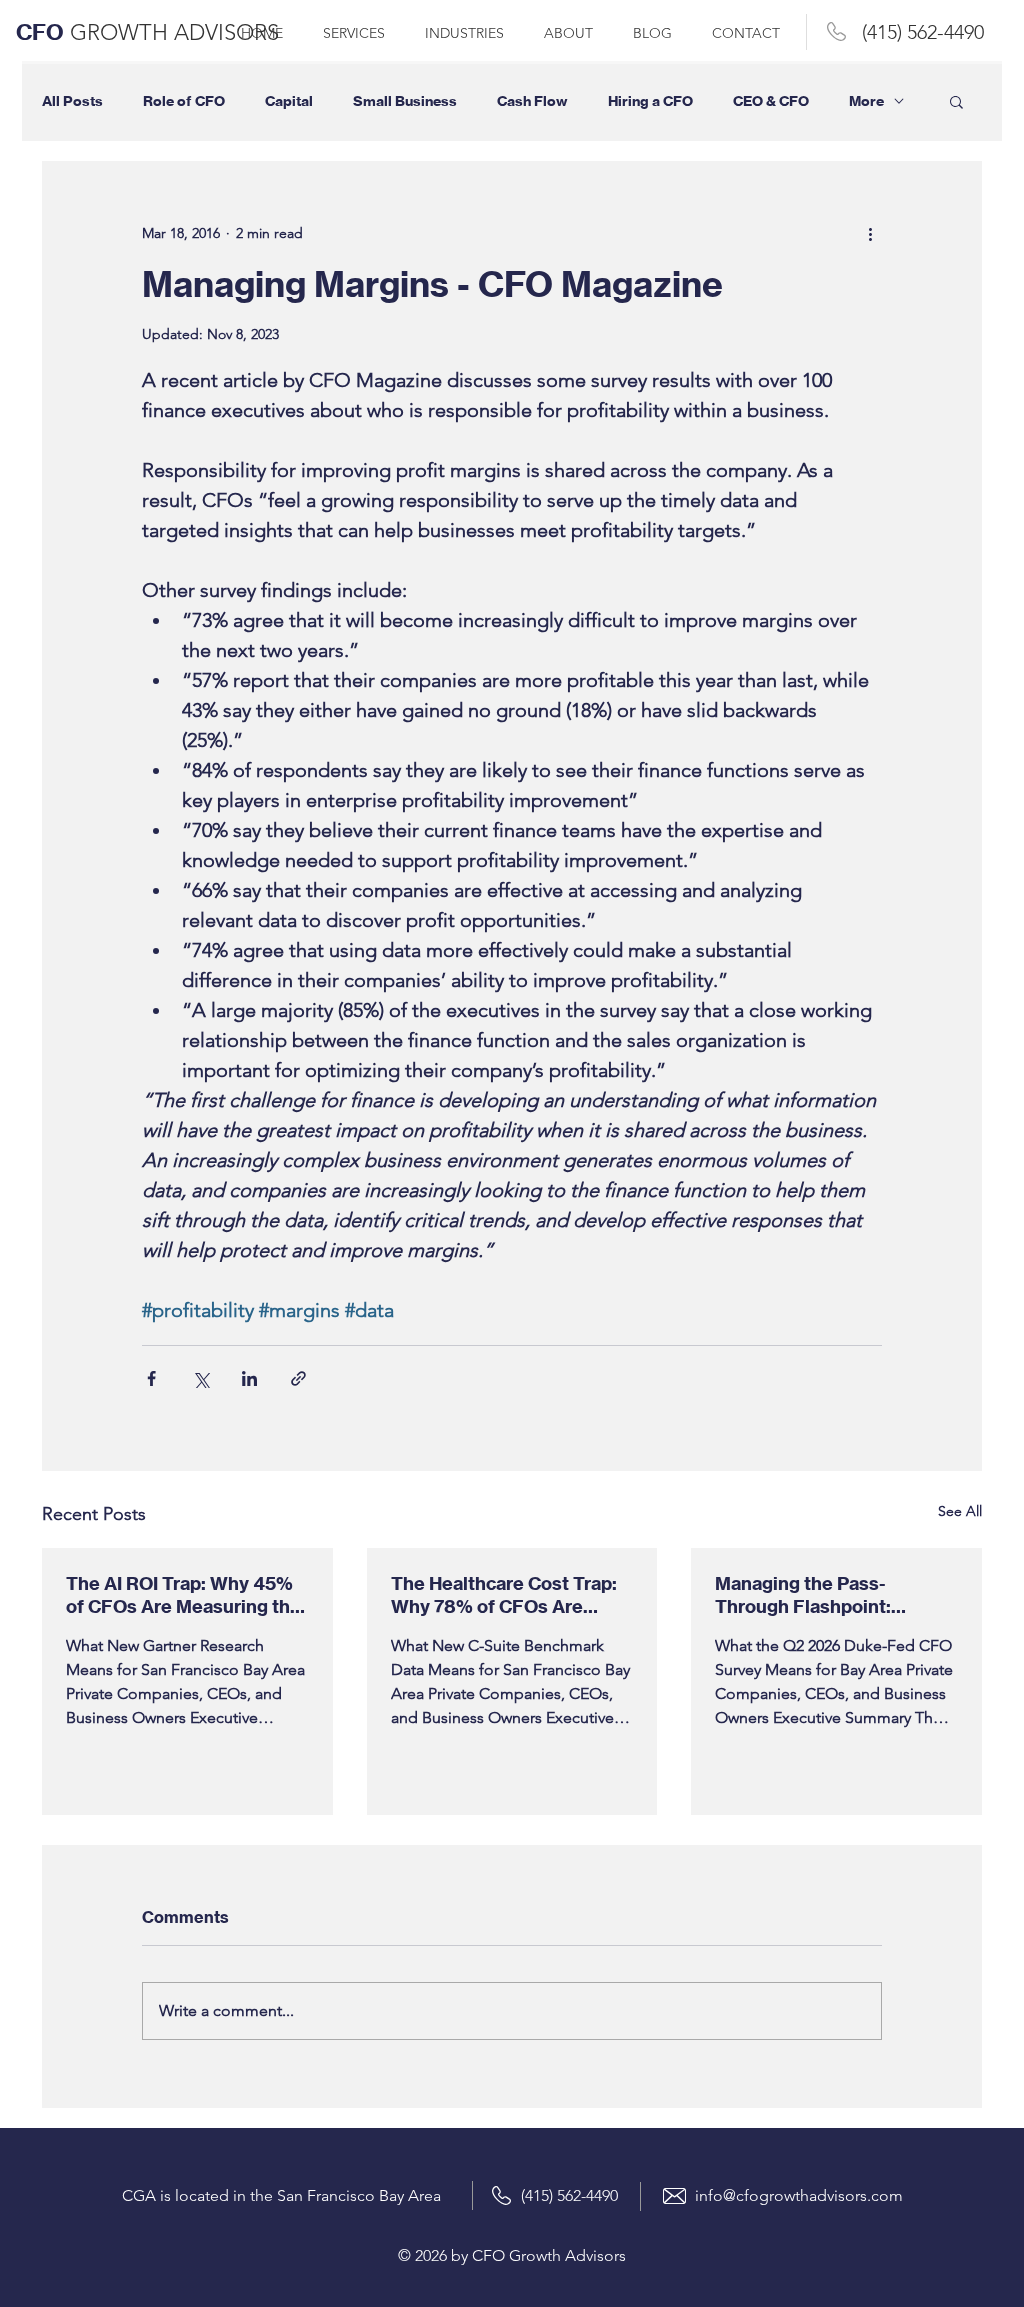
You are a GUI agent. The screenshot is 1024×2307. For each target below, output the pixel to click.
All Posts (72, 101)
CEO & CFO (771, 101)
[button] (956, 101)
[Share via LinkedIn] (249, 1378)
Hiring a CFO (650, 101)
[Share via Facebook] (151, 1378)
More (866, 101)
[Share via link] (298, 1378)
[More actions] (870, 233)
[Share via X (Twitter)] (200, 1378)
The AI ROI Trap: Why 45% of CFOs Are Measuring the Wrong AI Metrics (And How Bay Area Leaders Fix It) (185, 1595)
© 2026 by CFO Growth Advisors (512, 2255)
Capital (289, 101)
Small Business (405, 101)
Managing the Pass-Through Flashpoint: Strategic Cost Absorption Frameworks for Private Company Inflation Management (828, 1595)
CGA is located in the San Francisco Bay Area (281, 2195)
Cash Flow (532, 101)
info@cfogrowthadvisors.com (799, 2195)
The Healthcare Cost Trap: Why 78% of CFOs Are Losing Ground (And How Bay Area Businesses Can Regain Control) (504, 1595)
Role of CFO (184, 101)
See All (960, 1511)
